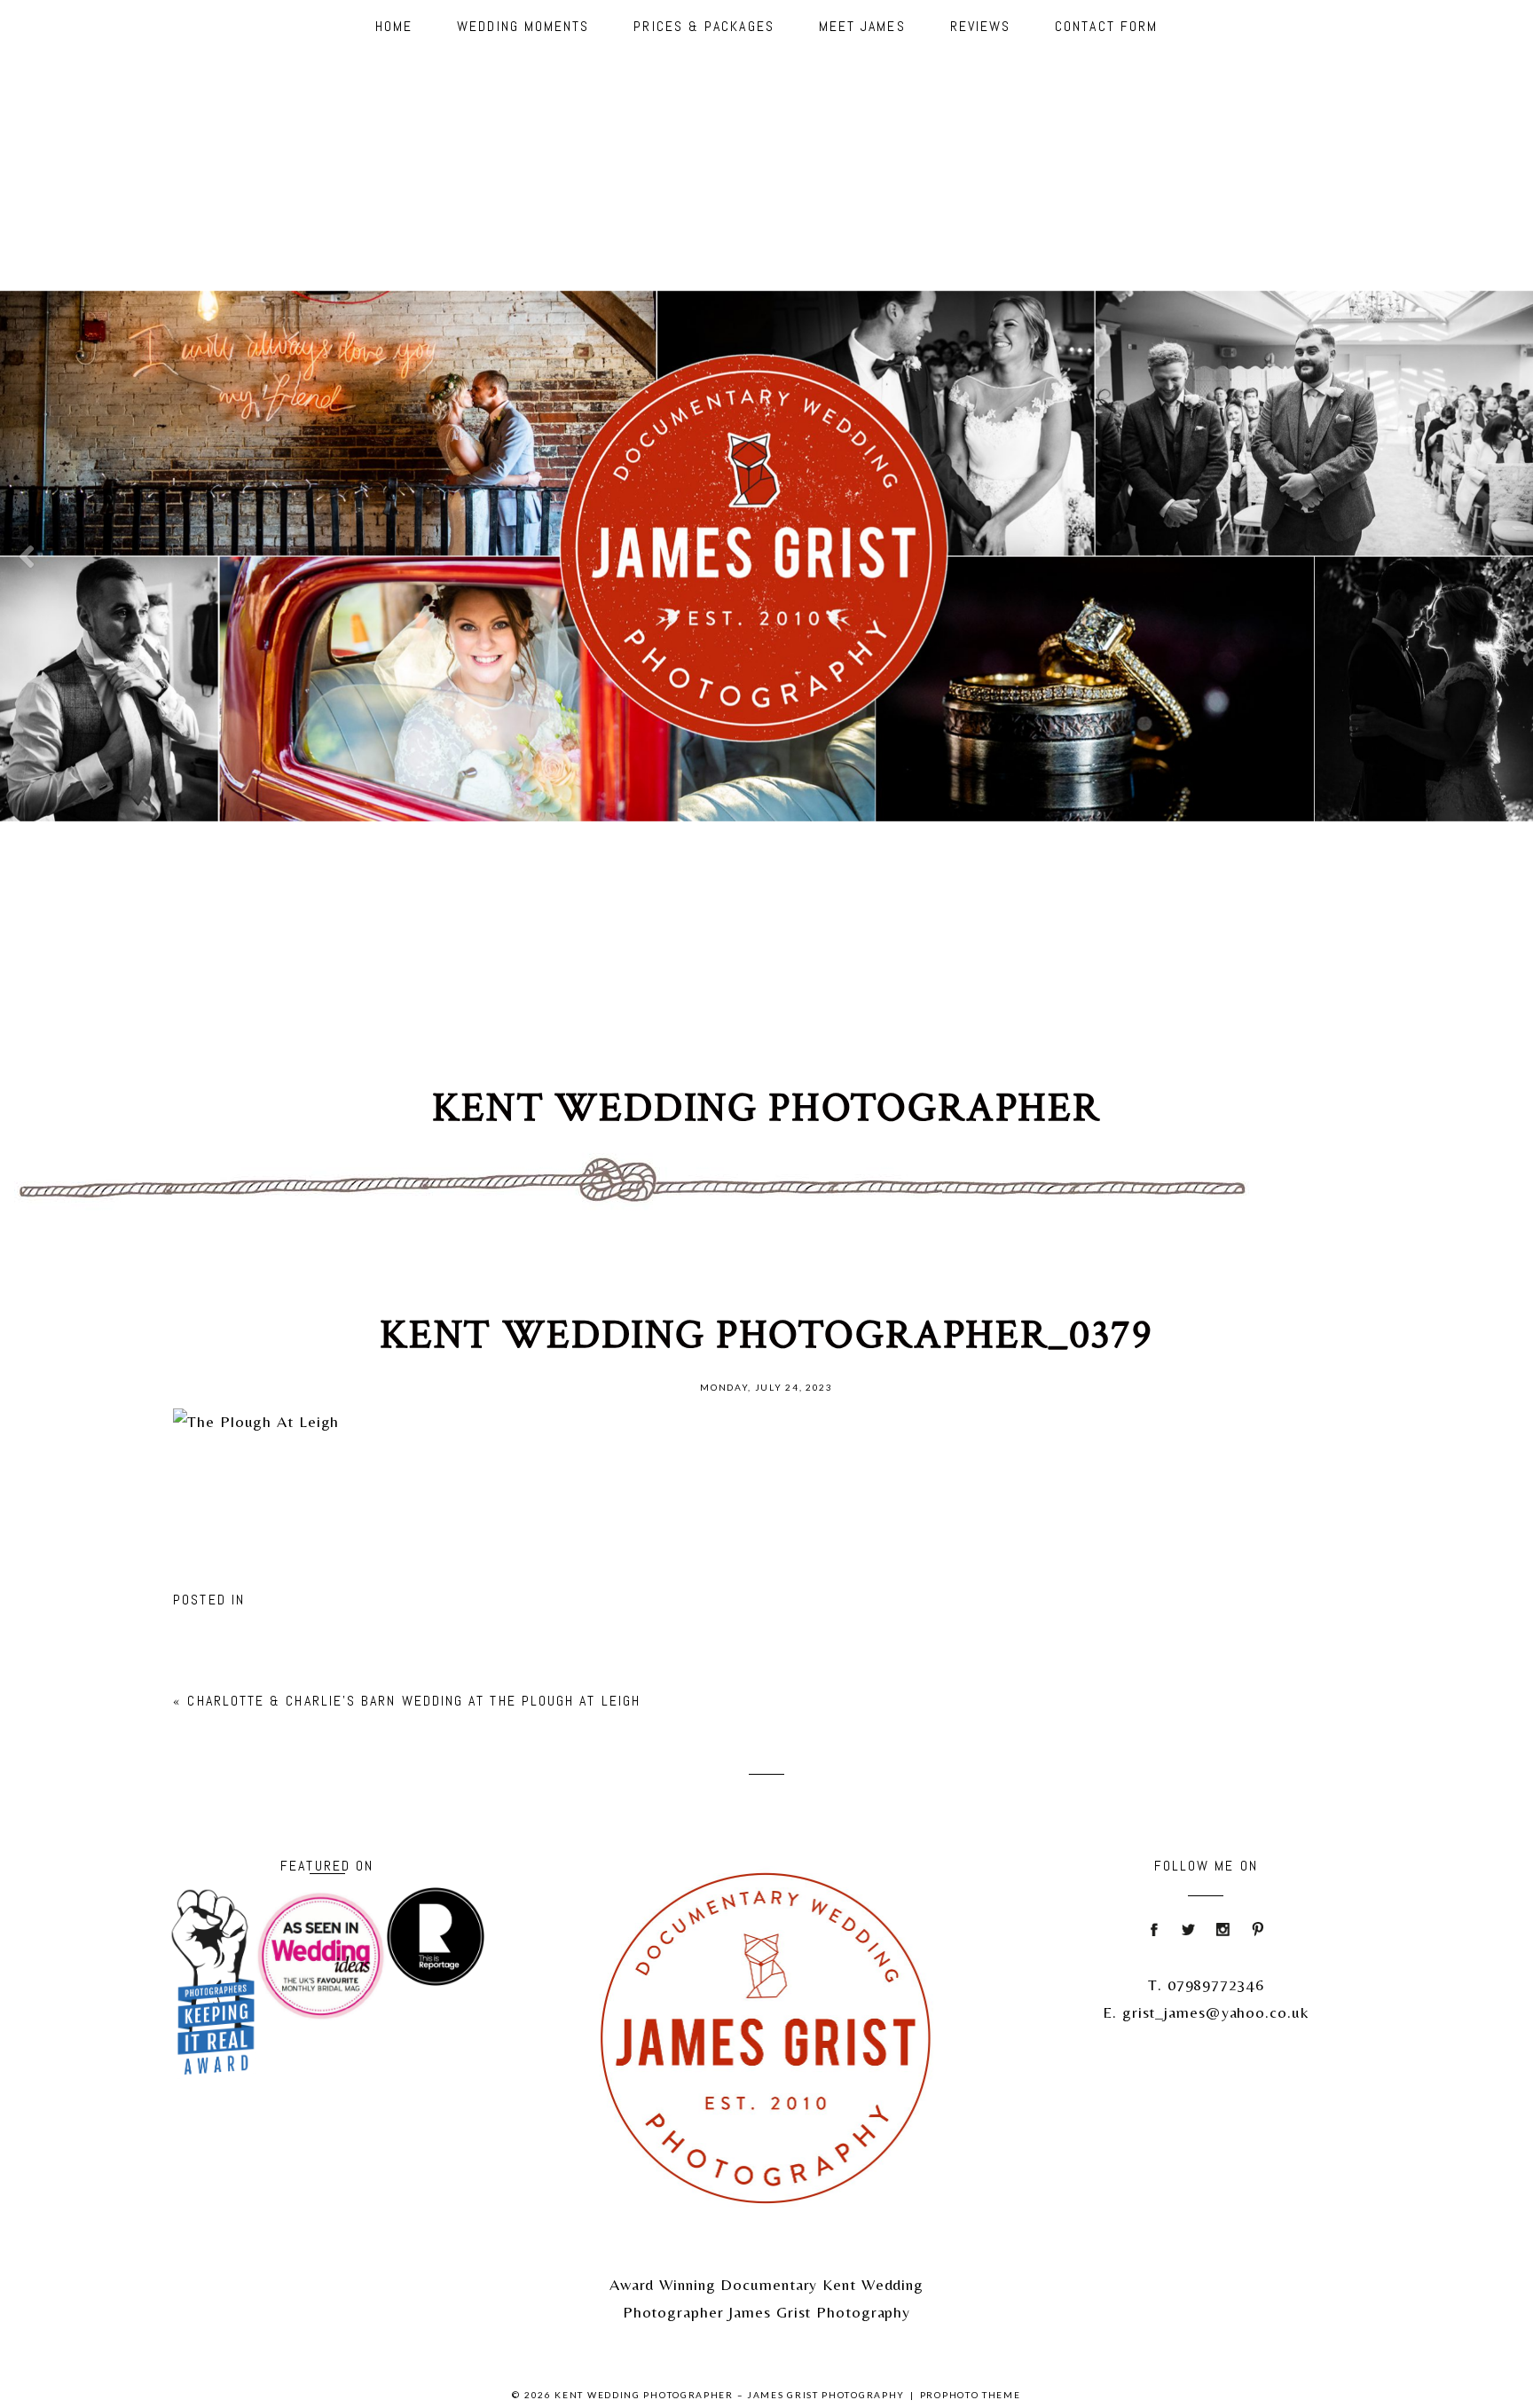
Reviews (981, 26)
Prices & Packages (704, 26)
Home (394, 26)
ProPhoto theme (971, 2395)
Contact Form (1106, 26)
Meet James (862, 26)
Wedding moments (523, 26)
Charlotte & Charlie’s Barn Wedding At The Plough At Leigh (414, 1701)
